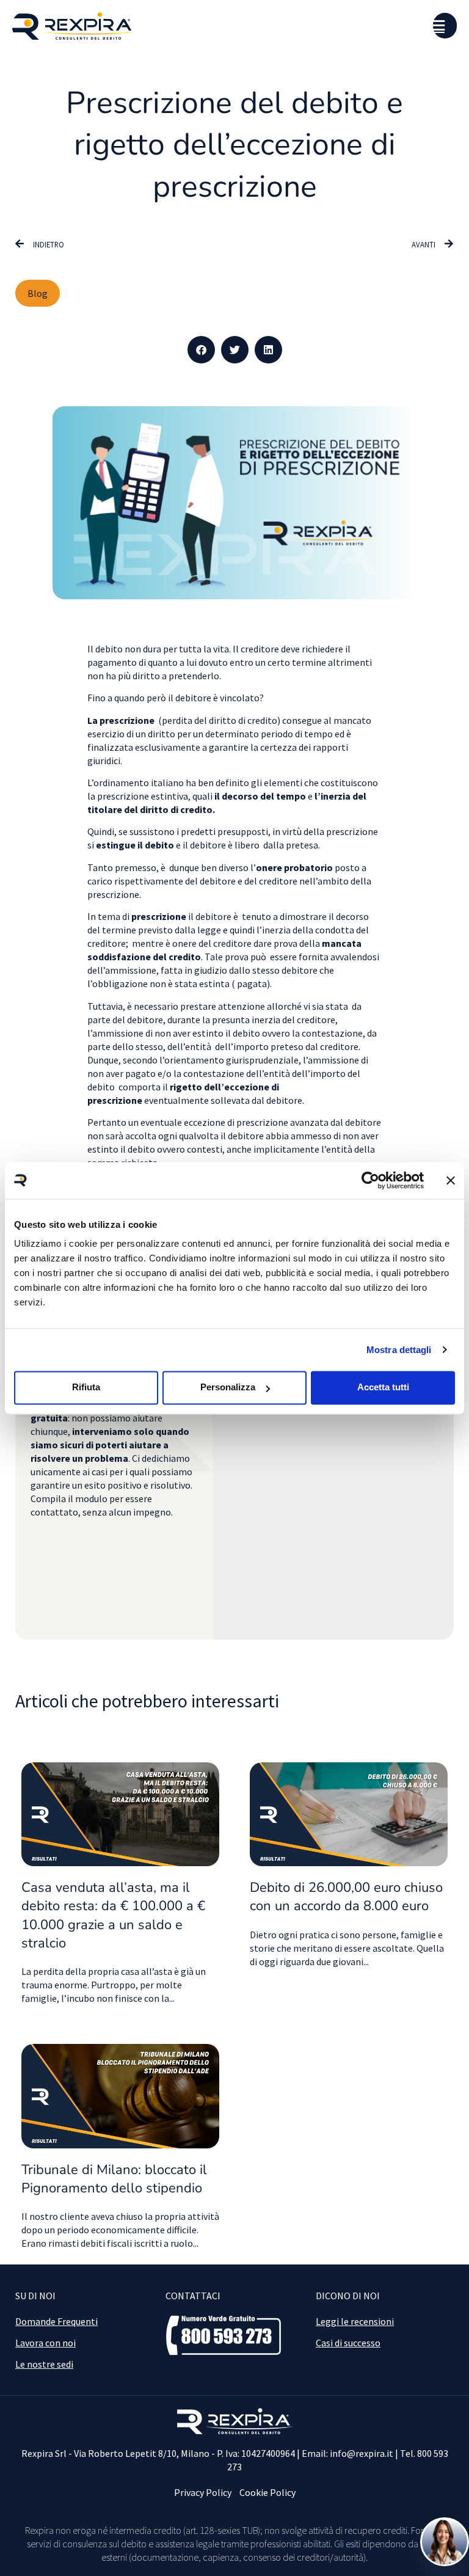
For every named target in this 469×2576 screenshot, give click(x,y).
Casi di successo (348, 2343)
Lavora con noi (45, 2343)
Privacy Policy (203, 2492)
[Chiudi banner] (451, 1180)
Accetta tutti (383, 1387)
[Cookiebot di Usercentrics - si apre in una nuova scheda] (370, 1180)
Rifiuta (86, 1387)
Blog (38, 293)
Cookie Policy (267, 2492)
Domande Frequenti (56, 2321)
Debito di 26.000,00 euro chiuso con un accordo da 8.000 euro (346, 1897)
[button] (201, 350)
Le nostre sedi (44, 2364)
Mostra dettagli (399, 1350)
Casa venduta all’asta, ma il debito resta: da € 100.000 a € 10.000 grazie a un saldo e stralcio (113, 1915)
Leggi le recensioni (355, 2321)
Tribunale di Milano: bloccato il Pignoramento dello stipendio (114, 2179)
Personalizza (228, 1387)
